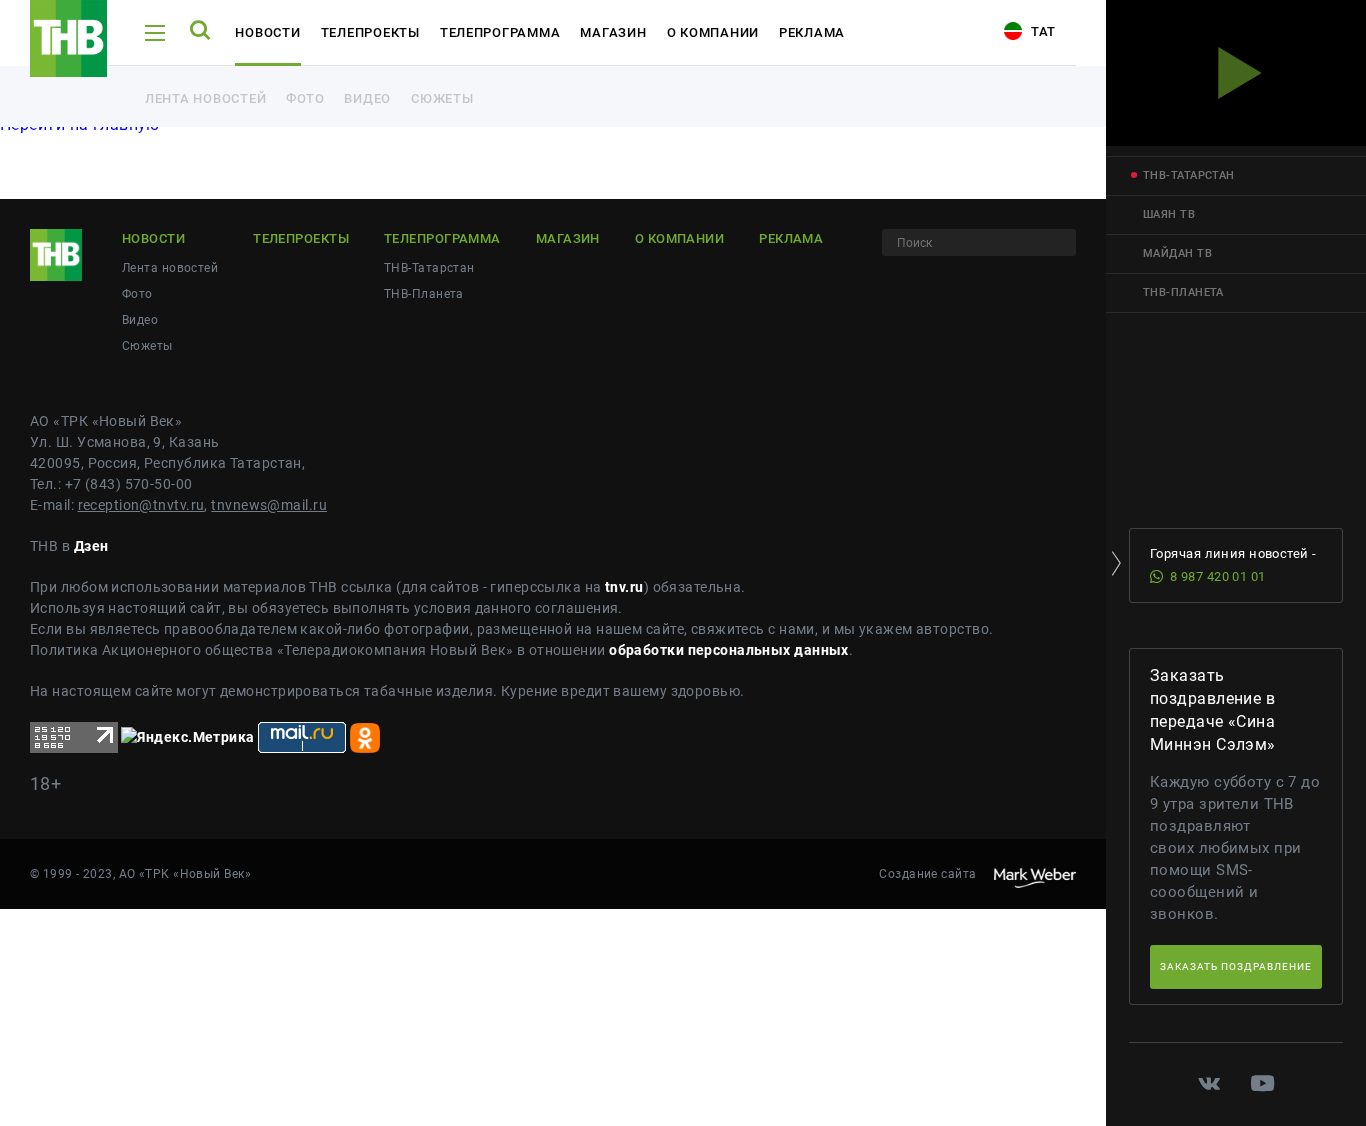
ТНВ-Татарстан (429, 268)
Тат (1041, 31)
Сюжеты (442, 98)
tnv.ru (624, 587)
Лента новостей (205, 98)
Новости (267, 32)
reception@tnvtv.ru (141, 505)
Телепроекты (370, 32)
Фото (305, 98)
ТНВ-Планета (424, 294)
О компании (713, 32)
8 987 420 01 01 (1218, 576)
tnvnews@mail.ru (269, 505)
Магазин (613, 32)
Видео (367, 98)
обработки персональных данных (729, 650)
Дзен (91, 546)
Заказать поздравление (1236, 966)
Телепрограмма (500, 32)
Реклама (812, 32)
